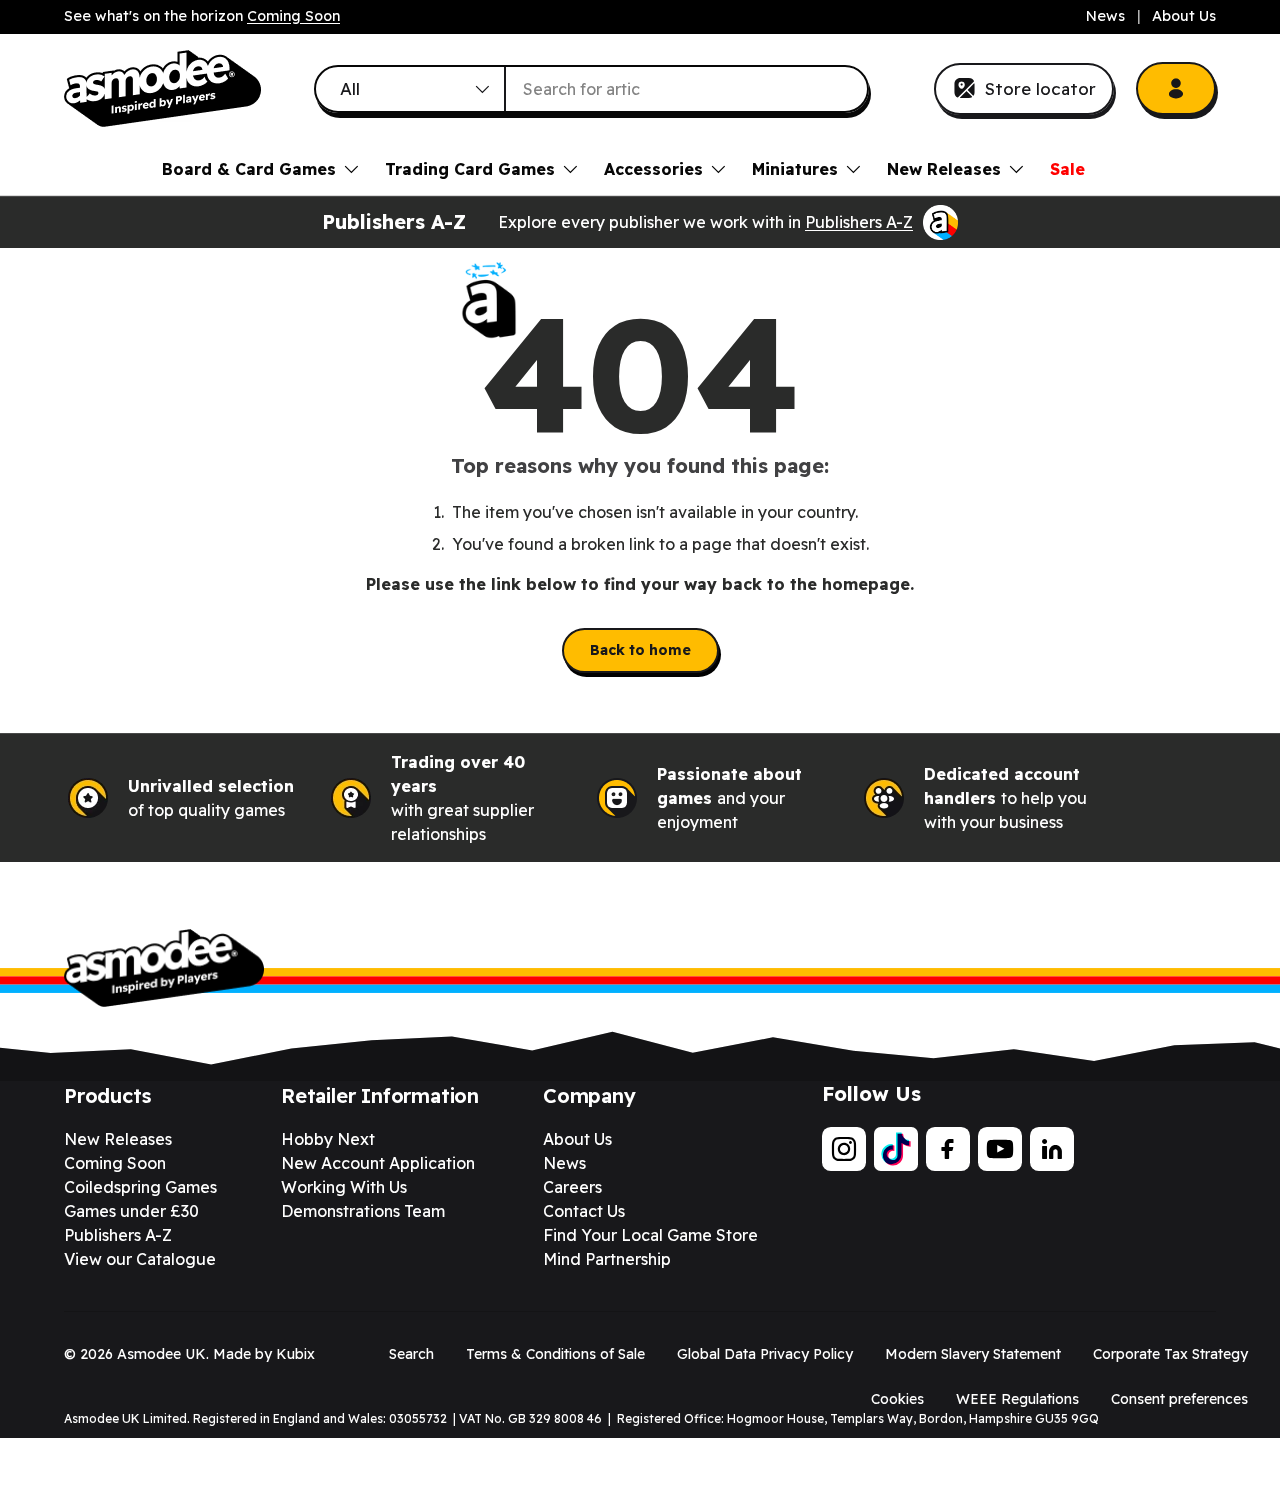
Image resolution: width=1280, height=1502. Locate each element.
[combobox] (592, 89)
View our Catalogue (140, 1259)
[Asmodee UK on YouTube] (1000, 1149)
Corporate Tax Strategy (1170, 1354)
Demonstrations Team (363, 1211)
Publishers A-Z (859, 222)
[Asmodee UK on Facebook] (948, 1149)
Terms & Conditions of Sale (555, 1354)
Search (411, 1354)
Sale (1067, 169)
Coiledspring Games (140, 1187)
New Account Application (378, 1163)
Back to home (640, 650)
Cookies (897, 1399)
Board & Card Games (249, 169)
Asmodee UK (161, 1354)
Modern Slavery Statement (973, 1354)
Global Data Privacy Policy (765, 1354)
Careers (572, 1187)
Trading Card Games (470, 169)
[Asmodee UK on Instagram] (844, 1149)
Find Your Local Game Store (650, 1235)
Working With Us (344, 1187)
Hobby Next (328, 1139)
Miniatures (795, 169)
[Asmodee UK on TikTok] (896, 1149)
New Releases (944, 169)
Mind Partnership (607, 1259)
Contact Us (584, 1211)
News (1105, 16)
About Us (1184, 16)
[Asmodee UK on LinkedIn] (1052, 1149)
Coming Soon (293, 16)
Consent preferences (1179, 1399)
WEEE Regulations (1017, 1399)
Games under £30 (131, 1211)
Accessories (653, 169)
